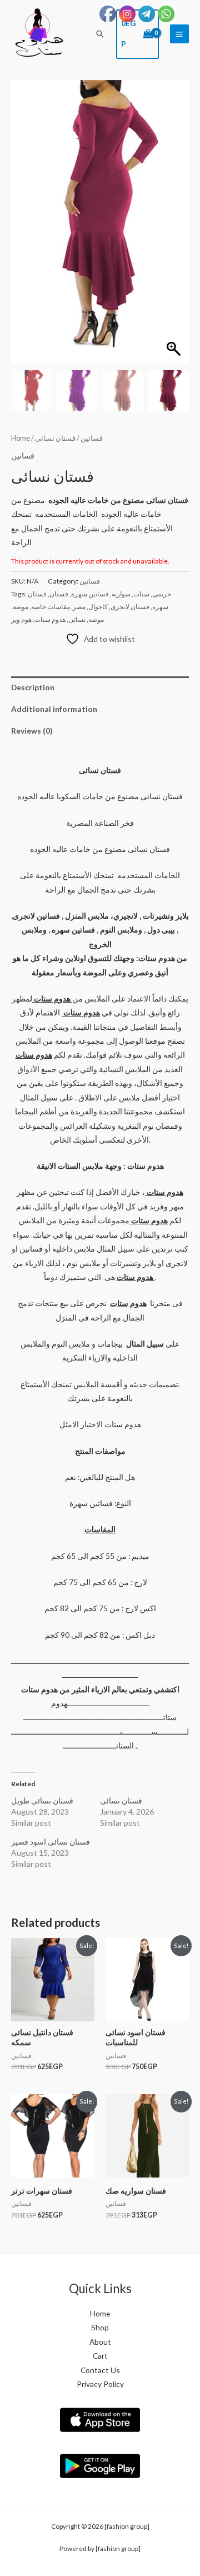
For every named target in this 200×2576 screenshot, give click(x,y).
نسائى (77, 619)
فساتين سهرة (90, 594)
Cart (100, 2356)
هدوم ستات (50, 619)
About (100, 2342)
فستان (59, 594)
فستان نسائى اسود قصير (51, 1842)
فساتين (92, 438)
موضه (96, 619)
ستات (141, 594)
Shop (100, 2327)
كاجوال (98, 607)
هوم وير (21, 619)
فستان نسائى (121, 1800)
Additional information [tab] (54, 709)
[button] (100, 34)
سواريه (121, 594)
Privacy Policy (100, 2384)
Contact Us (100, 2370)
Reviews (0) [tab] (32, 731)
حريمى (162, 594)
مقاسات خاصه (51, 607)
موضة (21, 607)
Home (21, 438)
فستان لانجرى (130, 607)
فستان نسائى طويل (42, 1800)
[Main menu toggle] (179, 34)
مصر (79, 607)
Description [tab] (33, 687)
